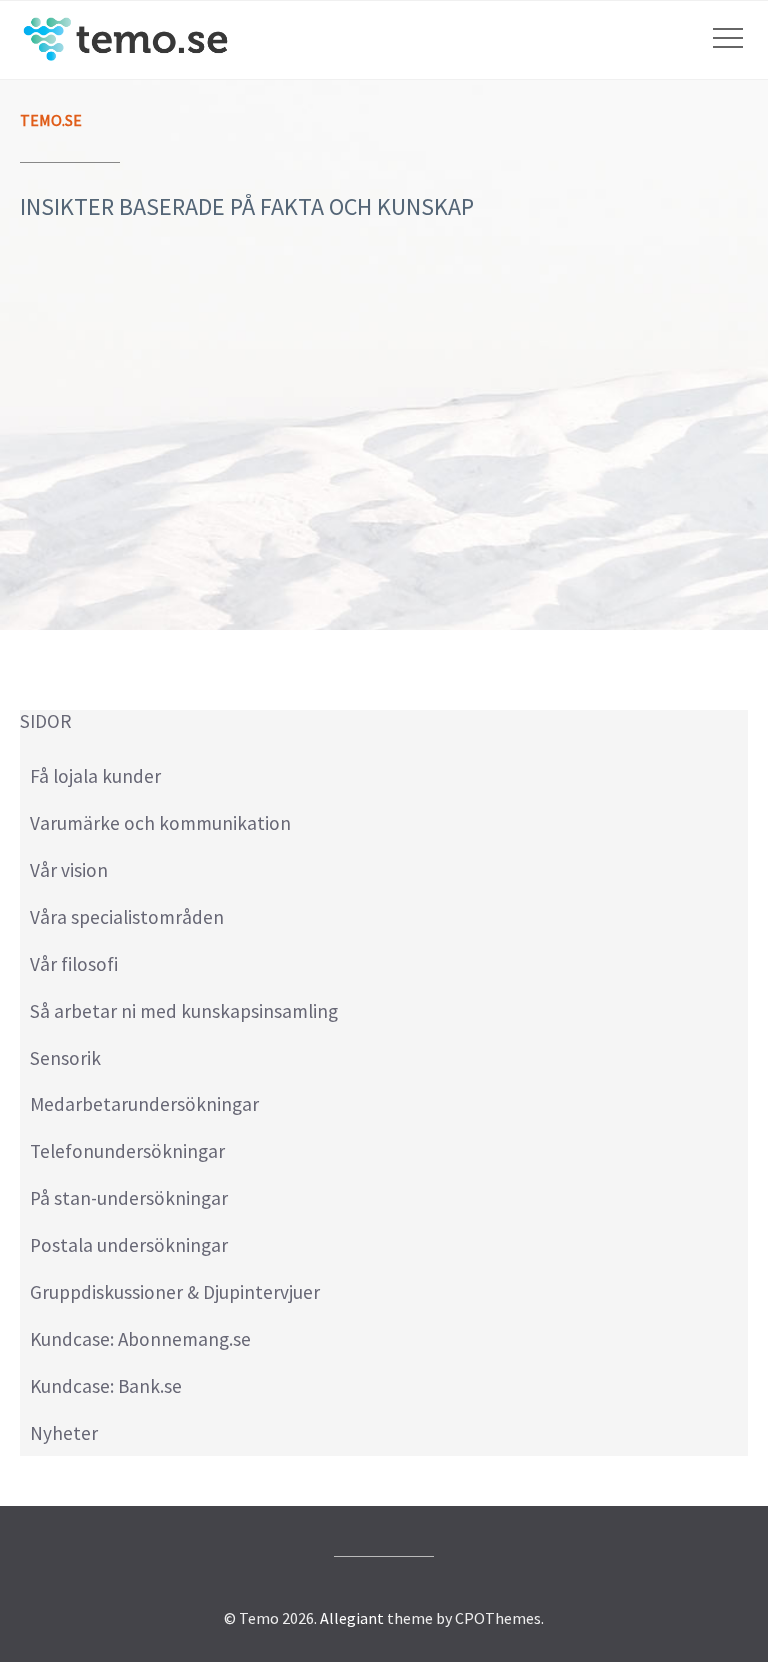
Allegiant (352, 1618)
